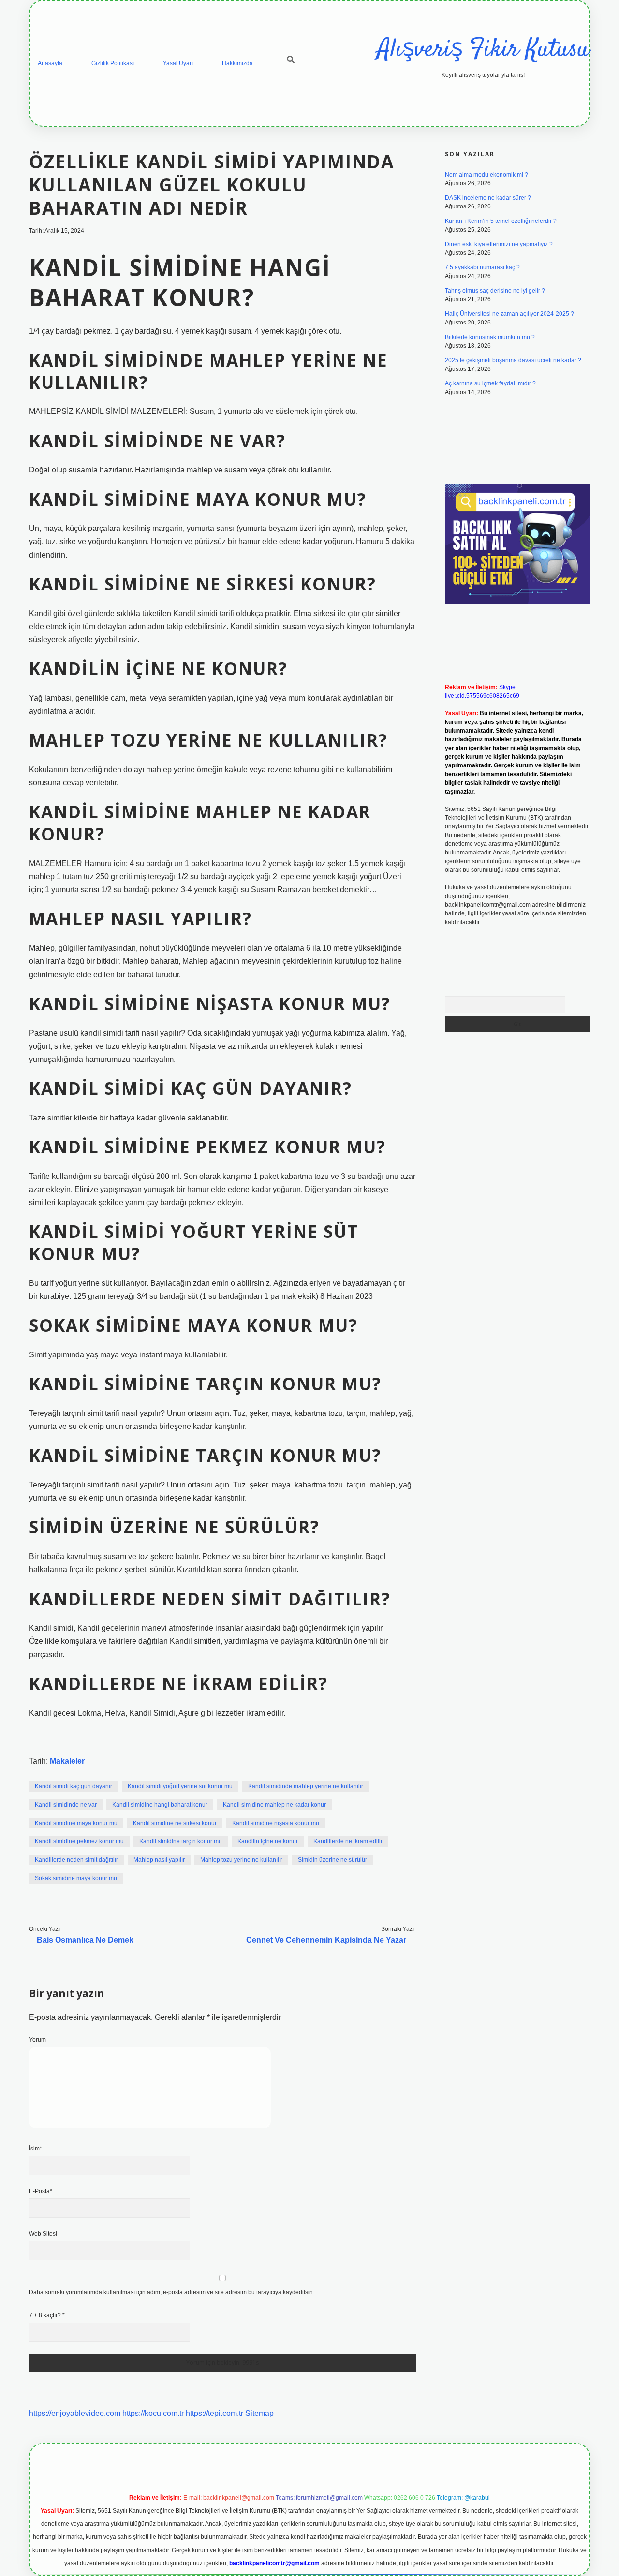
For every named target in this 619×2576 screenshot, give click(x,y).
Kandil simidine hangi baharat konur (160, 1805)
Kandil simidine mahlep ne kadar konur (274, 1805)
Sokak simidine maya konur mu (76, 1878)
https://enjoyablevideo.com (75, 2413)
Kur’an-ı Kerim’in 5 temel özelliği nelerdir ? (501, 221)
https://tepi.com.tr (214, 2413)
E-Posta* (41, 2191)
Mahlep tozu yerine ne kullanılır (241, 1860)
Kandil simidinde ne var (66, 1805)
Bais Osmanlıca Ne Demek (85, 1940)
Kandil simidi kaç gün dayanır (74, 1786)
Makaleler (67, 1761)
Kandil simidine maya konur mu (76, 1823)
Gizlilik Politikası (113, 63)
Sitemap (259, 2413)
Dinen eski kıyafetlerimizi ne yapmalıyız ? (499, 244)
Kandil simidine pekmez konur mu (79, 1841)
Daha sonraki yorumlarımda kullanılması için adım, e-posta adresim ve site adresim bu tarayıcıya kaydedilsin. (172, 2292)
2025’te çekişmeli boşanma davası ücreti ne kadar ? (513, 360)
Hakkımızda (237, 63)
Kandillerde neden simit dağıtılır (76, 1860)
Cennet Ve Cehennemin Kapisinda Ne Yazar (326, 1940)
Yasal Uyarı (178, 63)
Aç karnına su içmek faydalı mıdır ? (490, 383)
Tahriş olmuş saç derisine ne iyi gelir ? (495, 291)
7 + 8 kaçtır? (47, 2315)
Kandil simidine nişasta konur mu (276, 1823)
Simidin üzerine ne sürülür (332, 1860)
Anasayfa (50, 63)
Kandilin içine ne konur (268, 1841)
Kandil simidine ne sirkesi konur (175, 1823)
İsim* (36, 2149)
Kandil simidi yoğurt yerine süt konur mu (180, 1786)
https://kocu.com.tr (153, 2413)
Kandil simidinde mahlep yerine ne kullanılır (306, 1786)
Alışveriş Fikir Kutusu (483, 50)
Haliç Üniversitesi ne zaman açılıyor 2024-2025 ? (509, 314)
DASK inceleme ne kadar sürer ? (488, 198)
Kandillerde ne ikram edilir (348, 1841)
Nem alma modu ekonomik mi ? (486, 175)
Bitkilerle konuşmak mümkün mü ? (490, 337)
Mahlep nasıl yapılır (159, 1860)
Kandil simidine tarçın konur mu (181, 1841)
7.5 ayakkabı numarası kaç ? (482, 267)
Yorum (37, 2040)
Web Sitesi (43, 2234)
